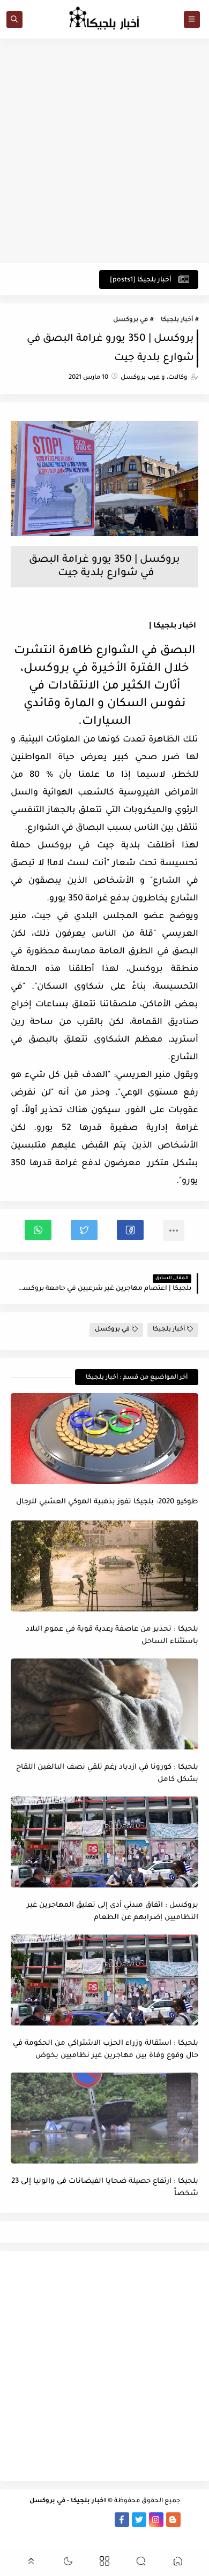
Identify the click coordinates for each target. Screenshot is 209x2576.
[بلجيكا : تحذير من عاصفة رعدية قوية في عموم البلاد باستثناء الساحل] (104, 1566)
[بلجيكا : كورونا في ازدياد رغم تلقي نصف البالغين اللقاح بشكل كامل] (104, 1704)
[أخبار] (36, 2520)
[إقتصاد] (113, 2534)
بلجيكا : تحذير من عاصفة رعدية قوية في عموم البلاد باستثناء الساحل (112, 1635)
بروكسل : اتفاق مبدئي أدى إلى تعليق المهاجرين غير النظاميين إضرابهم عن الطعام (113, 1912)
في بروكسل (130, 320)
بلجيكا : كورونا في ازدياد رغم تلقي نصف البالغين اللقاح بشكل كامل (107, 1774)
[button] (130, 1230)
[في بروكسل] (88, 2520)
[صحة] (19, 2520)
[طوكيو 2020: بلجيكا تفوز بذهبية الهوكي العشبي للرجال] (104, 1439)
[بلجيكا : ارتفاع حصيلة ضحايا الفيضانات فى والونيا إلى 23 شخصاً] (104, 2118)
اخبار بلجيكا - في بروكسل (68, 2501)
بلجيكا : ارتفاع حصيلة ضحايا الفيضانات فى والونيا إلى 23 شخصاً (105, 2188)
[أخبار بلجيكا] (105, 2520)
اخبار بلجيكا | (173, 626)
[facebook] (122, 2520)
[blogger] (173, 2520)
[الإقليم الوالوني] (53, 2520)
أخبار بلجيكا (177, 320)
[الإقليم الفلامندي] (70, 2520)
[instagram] (156, 2520)
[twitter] (139, 2520)
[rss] (191, 2520)
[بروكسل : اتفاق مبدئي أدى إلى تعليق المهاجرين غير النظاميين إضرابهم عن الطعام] (104, 1842)
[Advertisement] (104, 151)
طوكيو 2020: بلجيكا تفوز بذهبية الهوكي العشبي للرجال (107, 1502)
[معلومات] (96, 2534)
